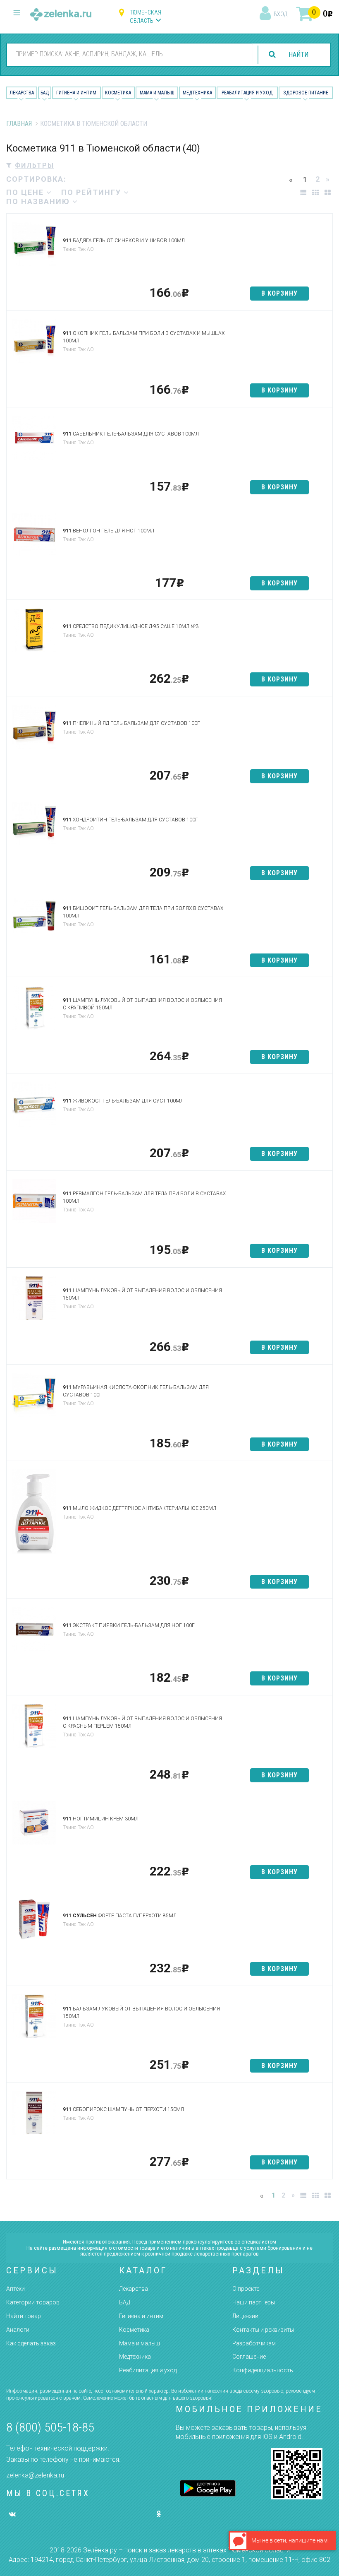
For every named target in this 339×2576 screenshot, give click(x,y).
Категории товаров (33, 2302)
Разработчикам (254, 2343)
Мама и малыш (157, 93)
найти (298, 54)
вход (281, 14)
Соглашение (249, 2357)
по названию (39, 201)
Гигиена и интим (141, 2316)
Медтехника (197, 93)
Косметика (118, 93)
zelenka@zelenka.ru (35, 2475)
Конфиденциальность (263, 2370)
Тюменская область (146, 17)
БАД (45, 93)
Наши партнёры (254, 2302)
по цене (26, 192)
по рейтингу (92, 192)
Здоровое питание (306, 93)
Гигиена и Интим (76, 93)
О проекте (246, 2289)
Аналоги (18, 2330)
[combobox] (130, 54)
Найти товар (24, 2316)
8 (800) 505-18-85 (50, 2427)
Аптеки (16, 2289)
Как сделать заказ (31, 2343)
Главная (19, 124)
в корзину (279, 293)
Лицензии (245, 2316)
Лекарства (22, 93)
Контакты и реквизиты (263, 2330)
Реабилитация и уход (247, 93)
